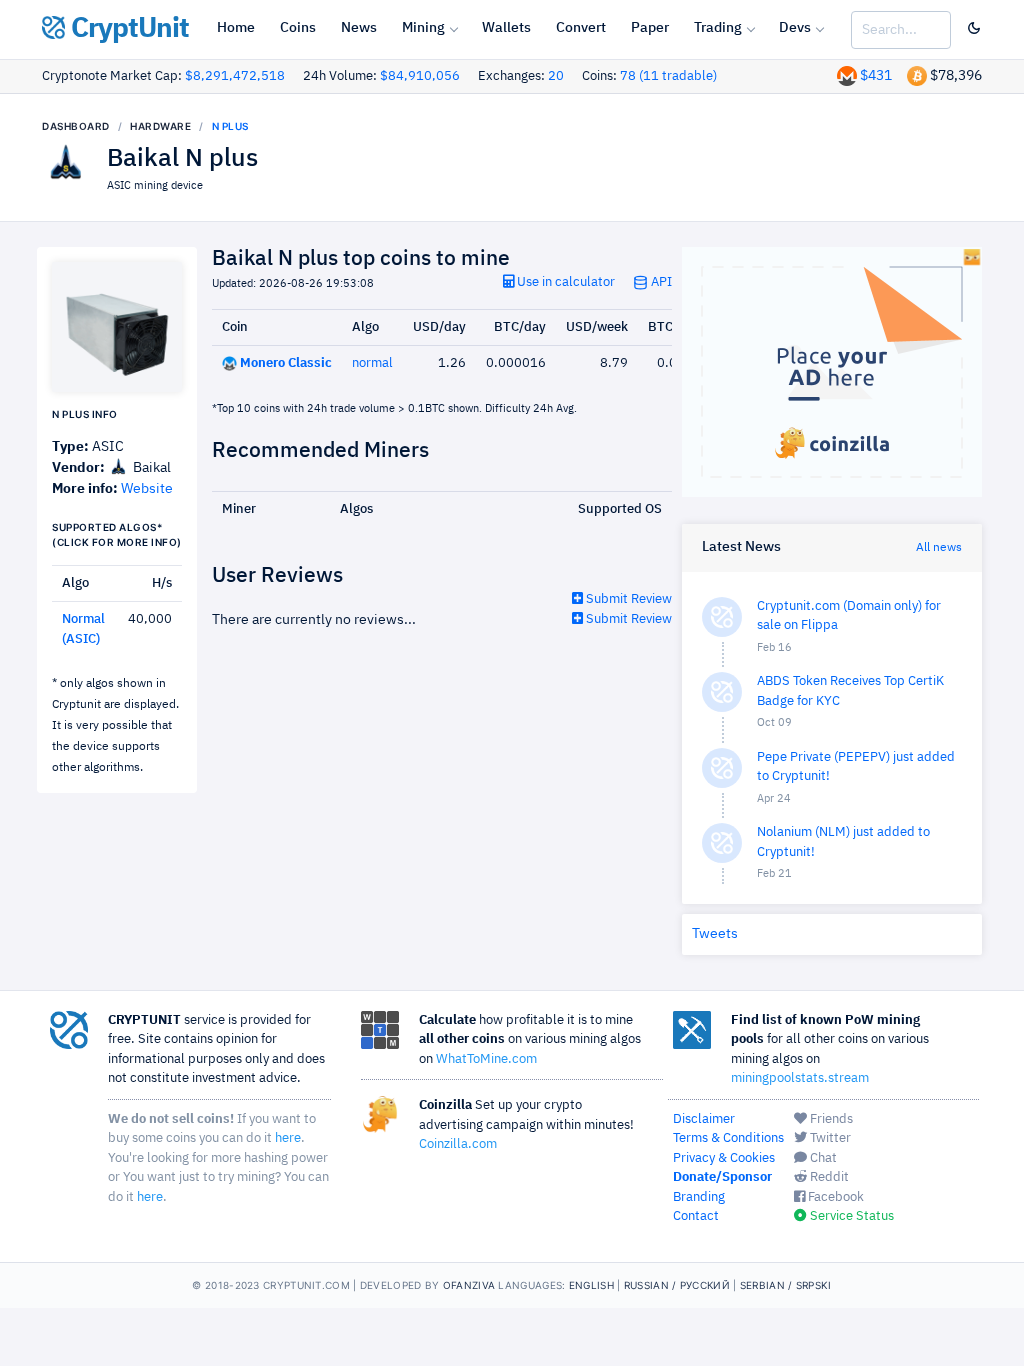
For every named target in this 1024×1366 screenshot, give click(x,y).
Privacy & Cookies (724, 1158)
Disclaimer (704, 1119)
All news (939, 548)
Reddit (828, 1177)
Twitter (829, 1138)
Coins (298, 28)
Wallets (506, 28)
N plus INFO (85, 414)
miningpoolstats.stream (800, 1078)
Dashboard (76, 126)
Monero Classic (286, 363)
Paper (650, 28)
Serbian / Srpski (786, 1285)
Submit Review (627, 599)
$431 (876, 76)
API (660, 282)
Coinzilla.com (458, 1144)
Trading (718, 28)
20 (556, 76)
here (288, 1138)
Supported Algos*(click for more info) (117, 534)
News (359, 28)
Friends (830, 1119)
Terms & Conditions (728, 1138)
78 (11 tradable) (668, 76)
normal (372, 363)
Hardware (160, 126)
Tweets (715, 934)
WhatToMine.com (486, 1059)
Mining (423, 28)
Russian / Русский (677, 1285)
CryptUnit (127, 29)
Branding (699, 1197)
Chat (822, 1158)
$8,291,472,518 (235, 76)
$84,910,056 (420, 76)
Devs (795, 28)
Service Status (850, 1216)
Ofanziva (469, 1285)
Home (236, 28)
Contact (696, 1216)
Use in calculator (564, 282)
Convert (581, 28)
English (591, 1285)
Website (147, 489)
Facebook (834, 1197)
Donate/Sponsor (722, 1177)
